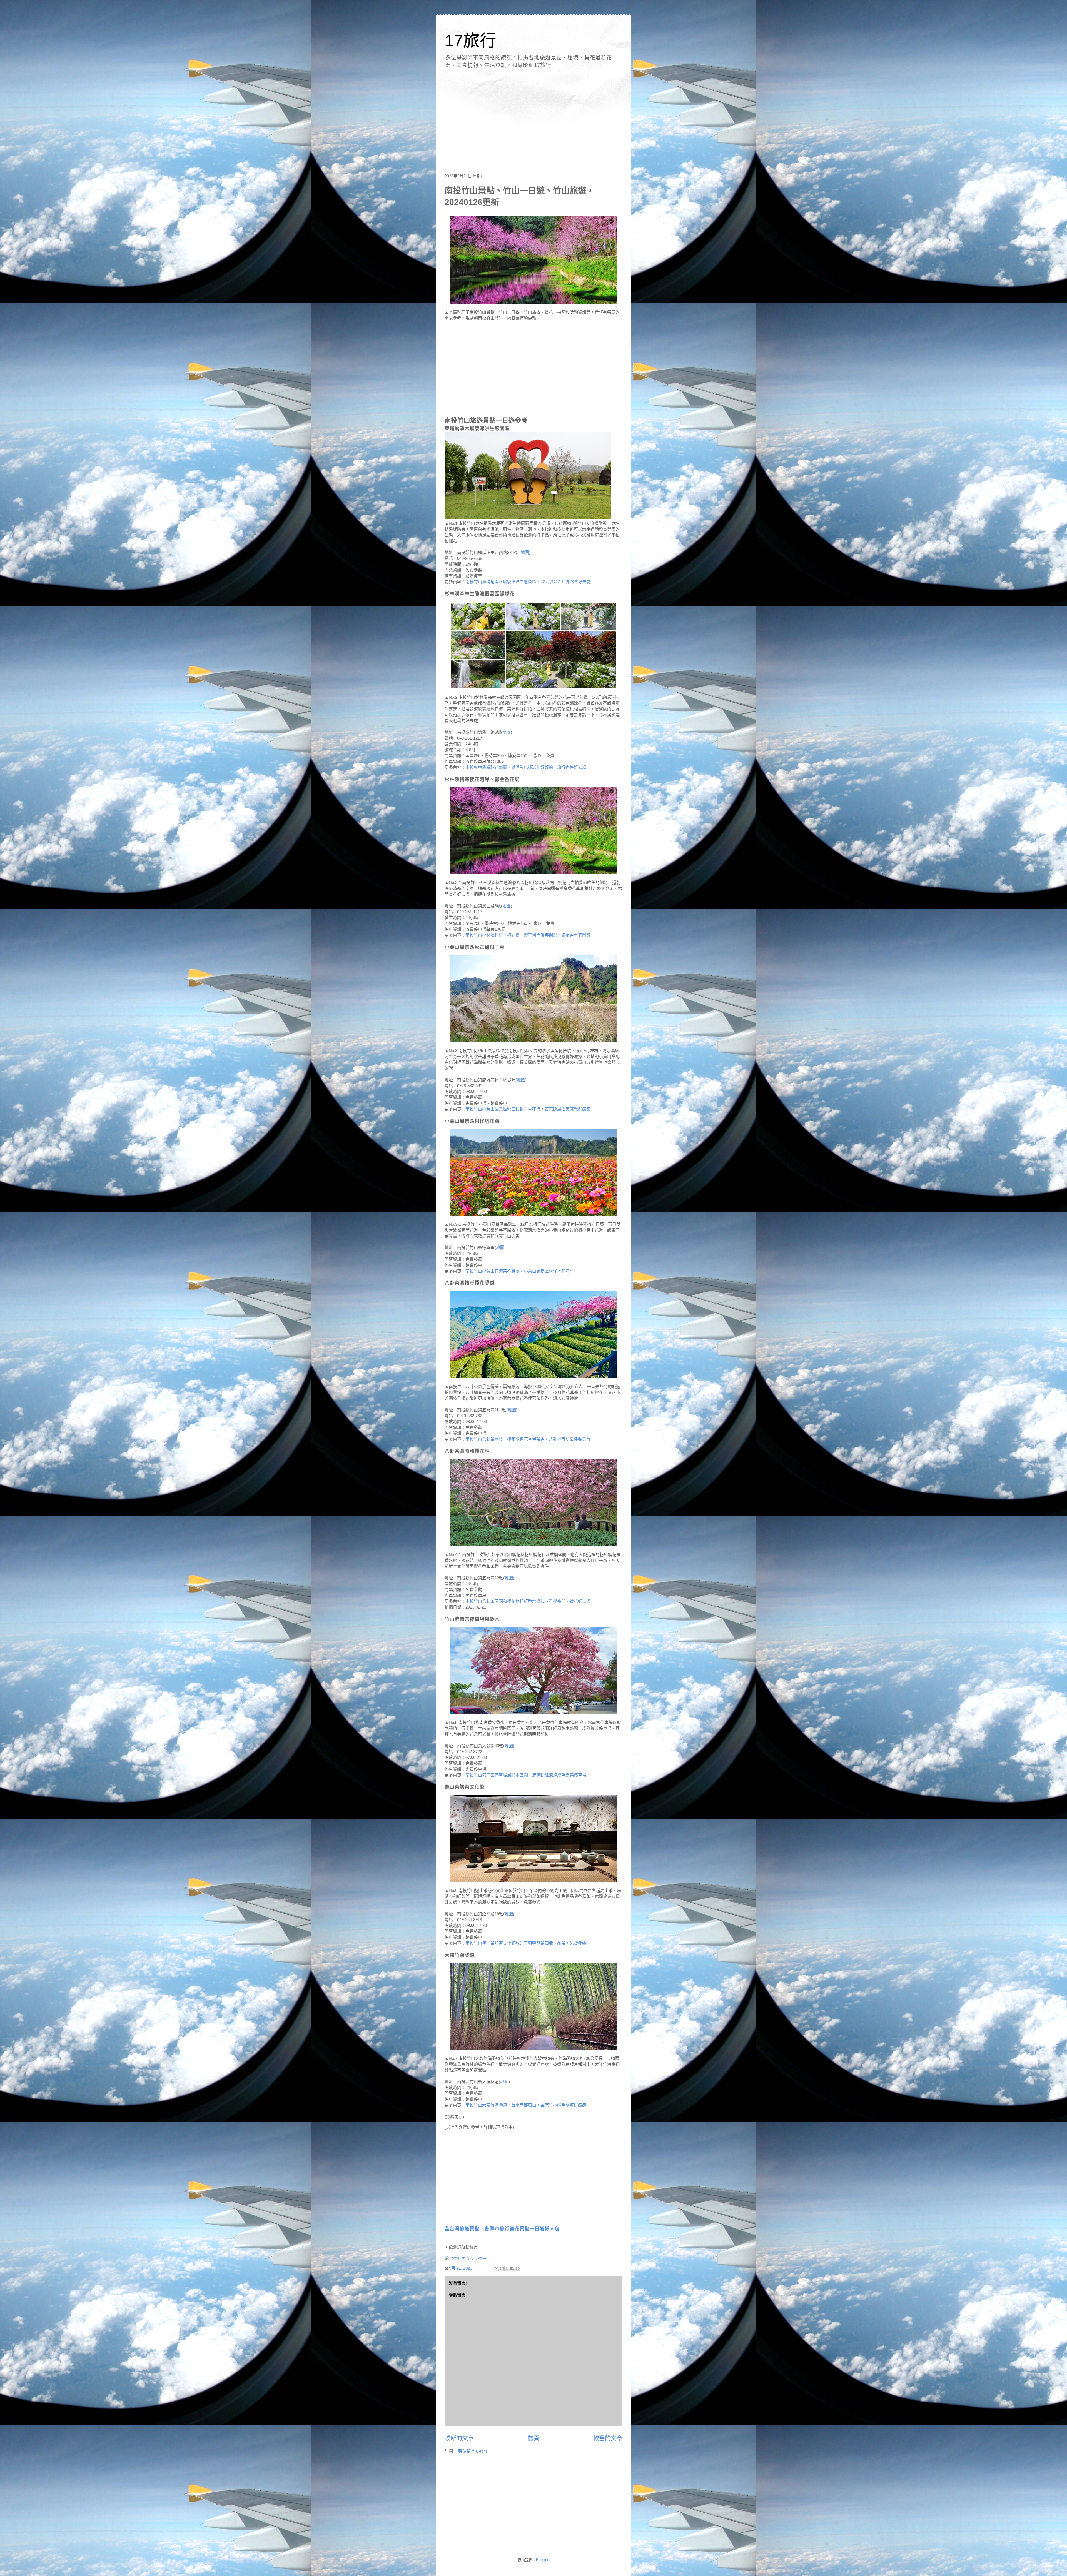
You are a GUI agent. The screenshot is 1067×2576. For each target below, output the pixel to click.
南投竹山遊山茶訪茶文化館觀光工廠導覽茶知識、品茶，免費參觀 (526, 1943)
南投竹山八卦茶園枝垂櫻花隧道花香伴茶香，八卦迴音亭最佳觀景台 (528, 1439)
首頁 (533, 2438)
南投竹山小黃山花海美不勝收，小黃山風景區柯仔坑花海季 (520, 1271)
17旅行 (470, 41)
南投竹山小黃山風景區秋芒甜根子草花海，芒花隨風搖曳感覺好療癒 (528, 1109)
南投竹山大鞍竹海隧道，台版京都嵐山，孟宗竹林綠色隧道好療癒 (526, 2105)
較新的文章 (459, 2438)
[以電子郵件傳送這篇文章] (497, 2268)
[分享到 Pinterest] (518, 2268)
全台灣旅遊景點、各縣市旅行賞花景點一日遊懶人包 (502, 2229)
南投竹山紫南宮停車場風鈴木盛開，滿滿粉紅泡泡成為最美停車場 (526, 1775)
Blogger (542, 2560)
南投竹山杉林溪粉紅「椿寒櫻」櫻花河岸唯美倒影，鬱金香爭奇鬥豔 (528, 935)
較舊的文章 (608, 2438)
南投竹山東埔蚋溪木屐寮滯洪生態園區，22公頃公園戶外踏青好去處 (528, 582)
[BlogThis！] (502, 2268)
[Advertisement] (533, 119)
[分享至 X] (507, 2268)
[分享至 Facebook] (512, 2268)
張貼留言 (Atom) (473, 2451)
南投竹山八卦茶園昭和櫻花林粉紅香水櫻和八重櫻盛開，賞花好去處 (528, 1601)
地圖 (525, 552)
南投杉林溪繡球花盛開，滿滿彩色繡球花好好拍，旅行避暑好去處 (526, 767)
